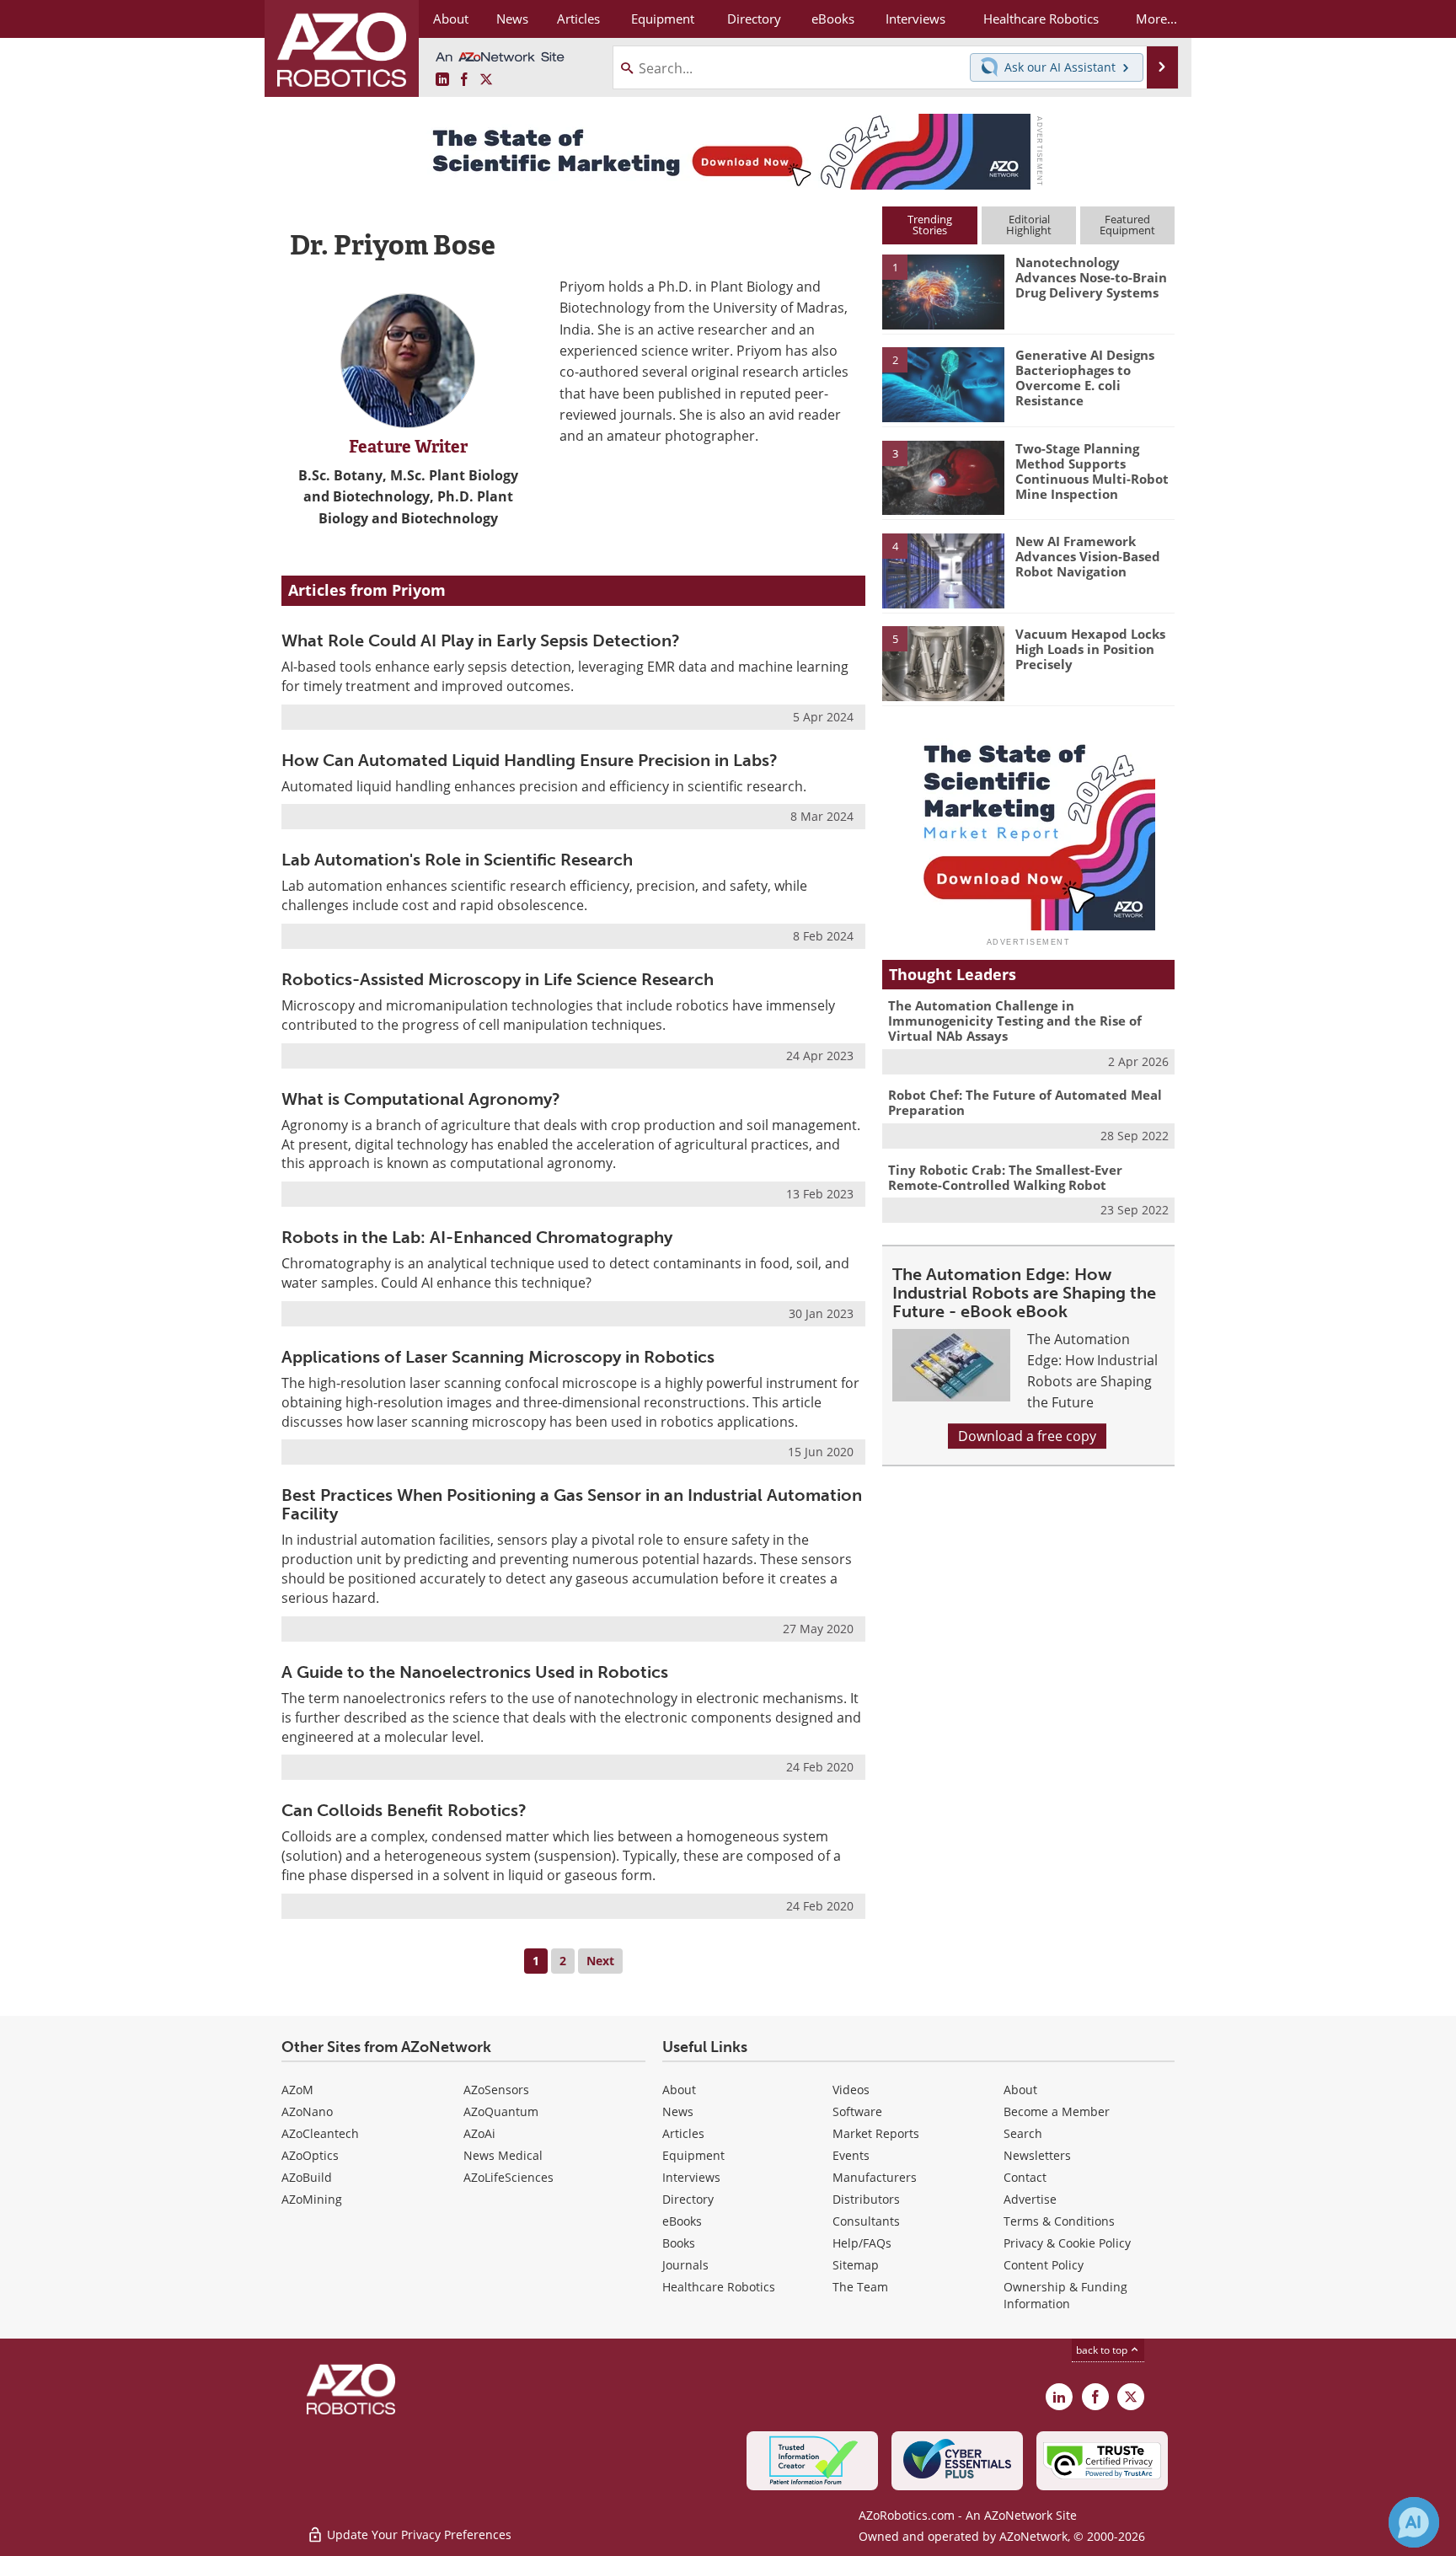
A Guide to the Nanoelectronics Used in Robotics (475, 1672)
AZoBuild (307, 2177)
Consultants (866, 2221)
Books (679, 2243)
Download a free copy (1027, 1436)
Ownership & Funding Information (1065, 2295)
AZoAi (479, 2133)
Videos (851, 2090)
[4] (943, 570)
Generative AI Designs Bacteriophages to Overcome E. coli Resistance (1085, 378)
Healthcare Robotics (719, 2287)
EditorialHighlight (1029, 225)
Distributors (866, 2199)
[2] (943, 383)
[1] (943, 291)
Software (857, 2111)
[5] (943, 662)
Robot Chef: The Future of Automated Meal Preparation (1025, 1102)
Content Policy (1044, 2265)
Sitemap (856, 2265)
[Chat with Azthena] (1414, 2522)
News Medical (503, 2155)
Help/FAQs (862, 2243)
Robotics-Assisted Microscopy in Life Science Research (498, 979)
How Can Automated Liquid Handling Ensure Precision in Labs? (530, 760)
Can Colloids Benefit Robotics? (404, 1810)
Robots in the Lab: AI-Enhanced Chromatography (477, 1237)
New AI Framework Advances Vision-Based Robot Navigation (1088, 556)
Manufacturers (875, 2177)
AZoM (297, 2090)
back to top (1103, 2350)
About (679, 2090)
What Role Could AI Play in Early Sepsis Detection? (481, 640)
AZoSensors (496, 2090)
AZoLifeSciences (509, 2177)
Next (600, 1961)
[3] (943, 476)
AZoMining (312, 2199)
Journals (685, 2265)
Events (851, 2155)
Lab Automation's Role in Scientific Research (457, 860)
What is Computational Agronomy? (421, 1099)
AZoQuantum (501, 2111)
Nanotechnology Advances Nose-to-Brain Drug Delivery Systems (1091, 277)
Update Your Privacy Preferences (418, 2535)
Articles (683, 2133)
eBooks (682, 2221)
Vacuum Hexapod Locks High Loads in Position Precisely (1090, 649)
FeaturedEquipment (1127, 225)
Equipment (693, 2155)
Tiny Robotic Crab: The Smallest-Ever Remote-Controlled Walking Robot (1005, 1177)
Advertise (1030, 2199)
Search (1023, 2133)
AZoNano (307, 2111)
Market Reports (876, 2133)
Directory (688, 2199)
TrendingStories (930, 225)
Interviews (691, 2177)
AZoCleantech (320, 2133)
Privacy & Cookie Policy (1067, 2243)
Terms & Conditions (1059, 2221)
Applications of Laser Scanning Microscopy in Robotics (498, 1357)
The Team (860, 2287)
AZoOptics (310, 2155)
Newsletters (1037, 2155)
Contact (1025, 2177)
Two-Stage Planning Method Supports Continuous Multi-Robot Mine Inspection (1092, 471)
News (678, 2111)
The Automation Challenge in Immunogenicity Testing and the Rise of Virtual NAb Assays (1015, 1021)
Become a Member (1057, 2111)
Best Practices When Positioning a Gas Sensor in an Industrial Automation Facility (572, 1504)
